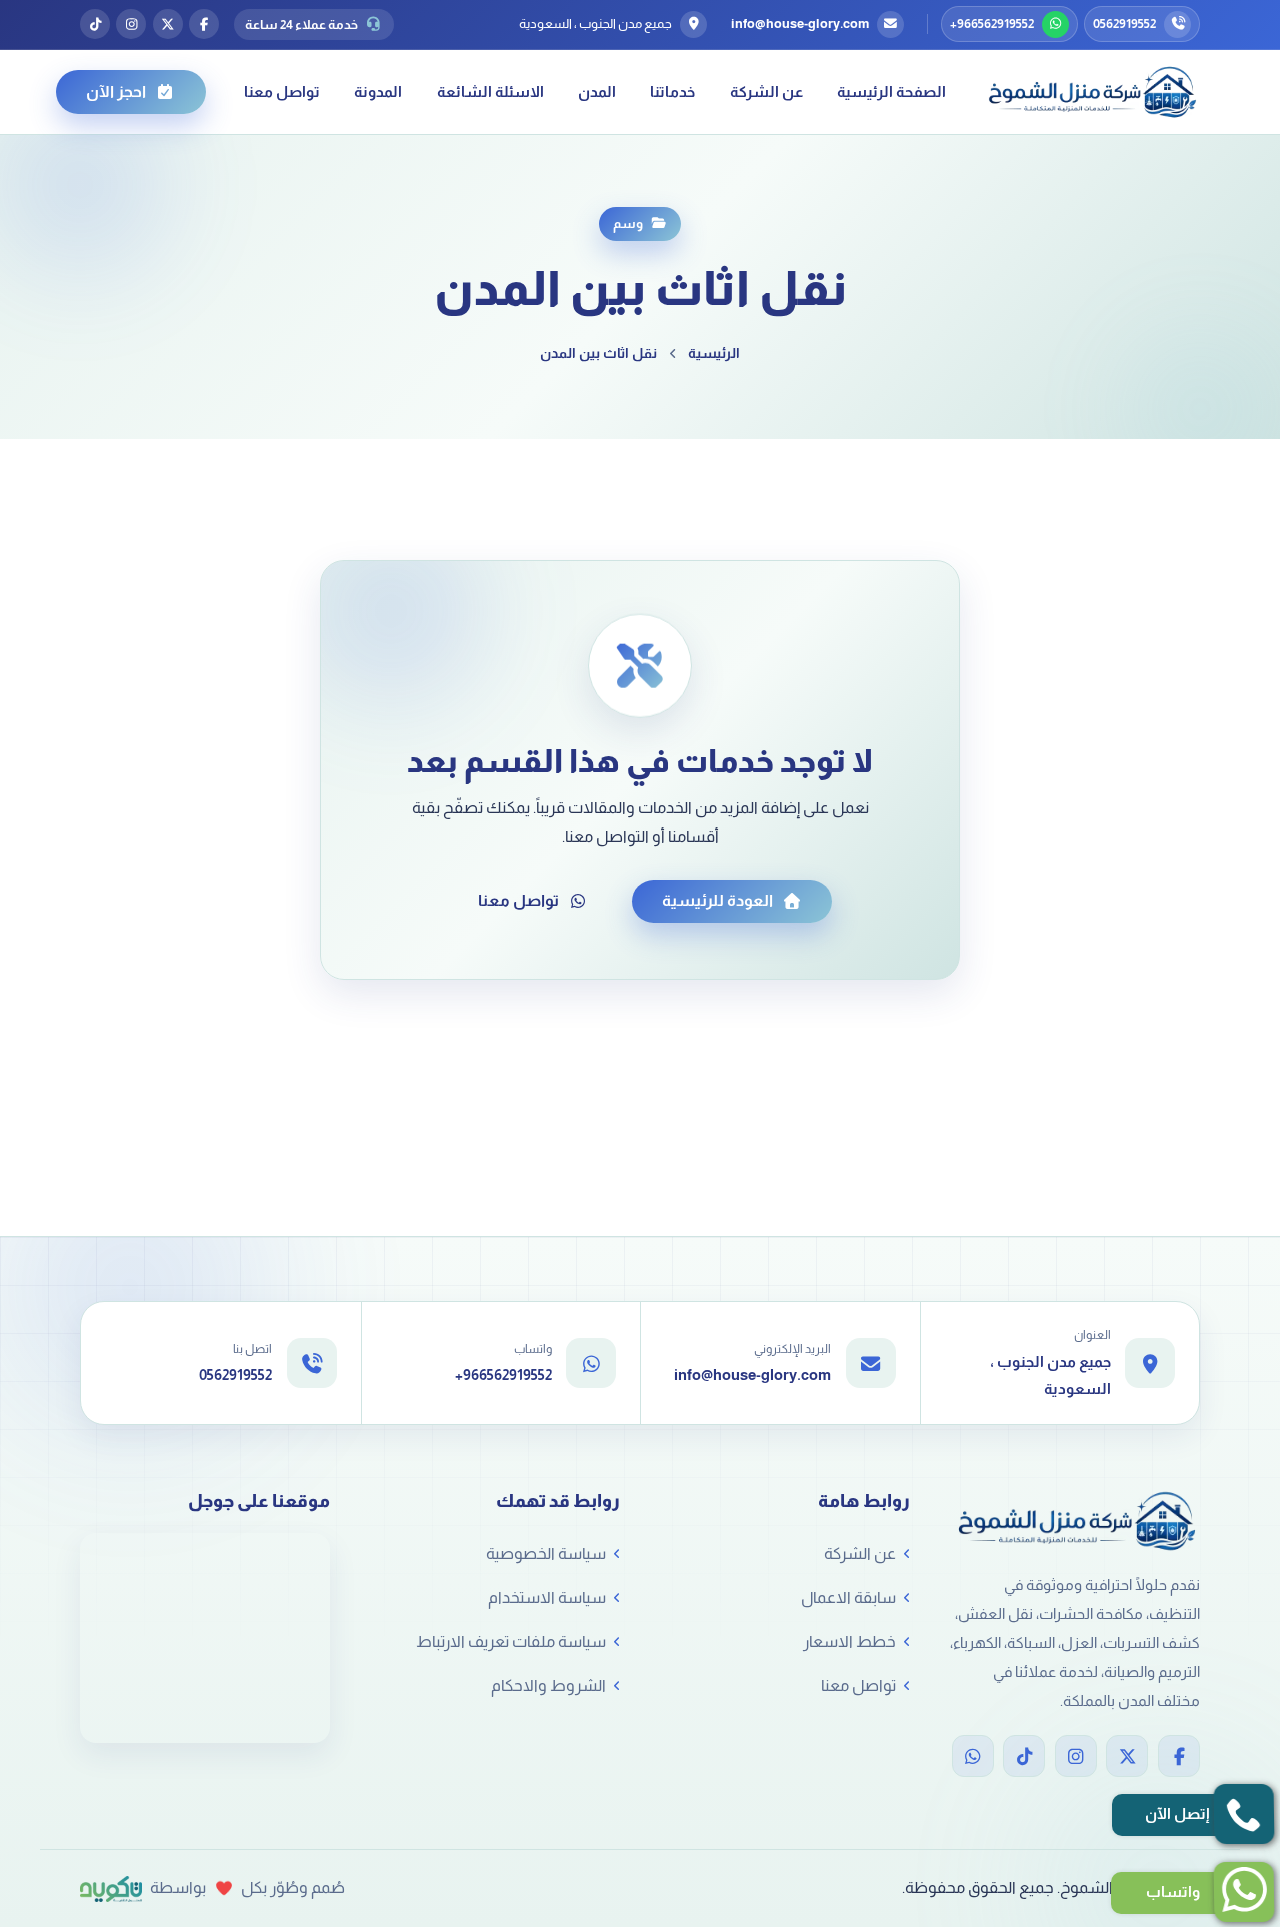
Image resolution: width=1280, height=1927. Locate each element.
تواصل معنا (282, 91)
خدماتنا (672, 91)
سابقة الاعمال (848, 1597)
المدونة (378, 91)
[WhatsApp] (973, 1756)
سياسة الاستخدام (547, 1597)
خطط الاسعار (849, 1641)
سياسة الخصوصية (546, 1553)
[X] (1127, 1756)
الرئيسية (714, 353)
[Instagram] (1076, 1756)
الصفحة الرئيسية (891, 91)
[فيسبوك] (204, 24)
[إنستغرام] (131, 24)
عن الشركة (766, 91)
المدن (597, 91)
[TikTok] (1024, 1756)
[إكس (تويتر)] (168, 24)
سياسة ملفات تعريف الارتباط (511, 1641)
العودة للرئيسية (717, 900)
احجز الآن (116, 91)
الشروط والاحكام (548, 1685)
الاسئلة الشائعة (490, 91)
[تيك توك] (95, 24)
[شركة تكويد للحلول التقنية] (111, 1889)
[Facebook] (1179, 1756)
